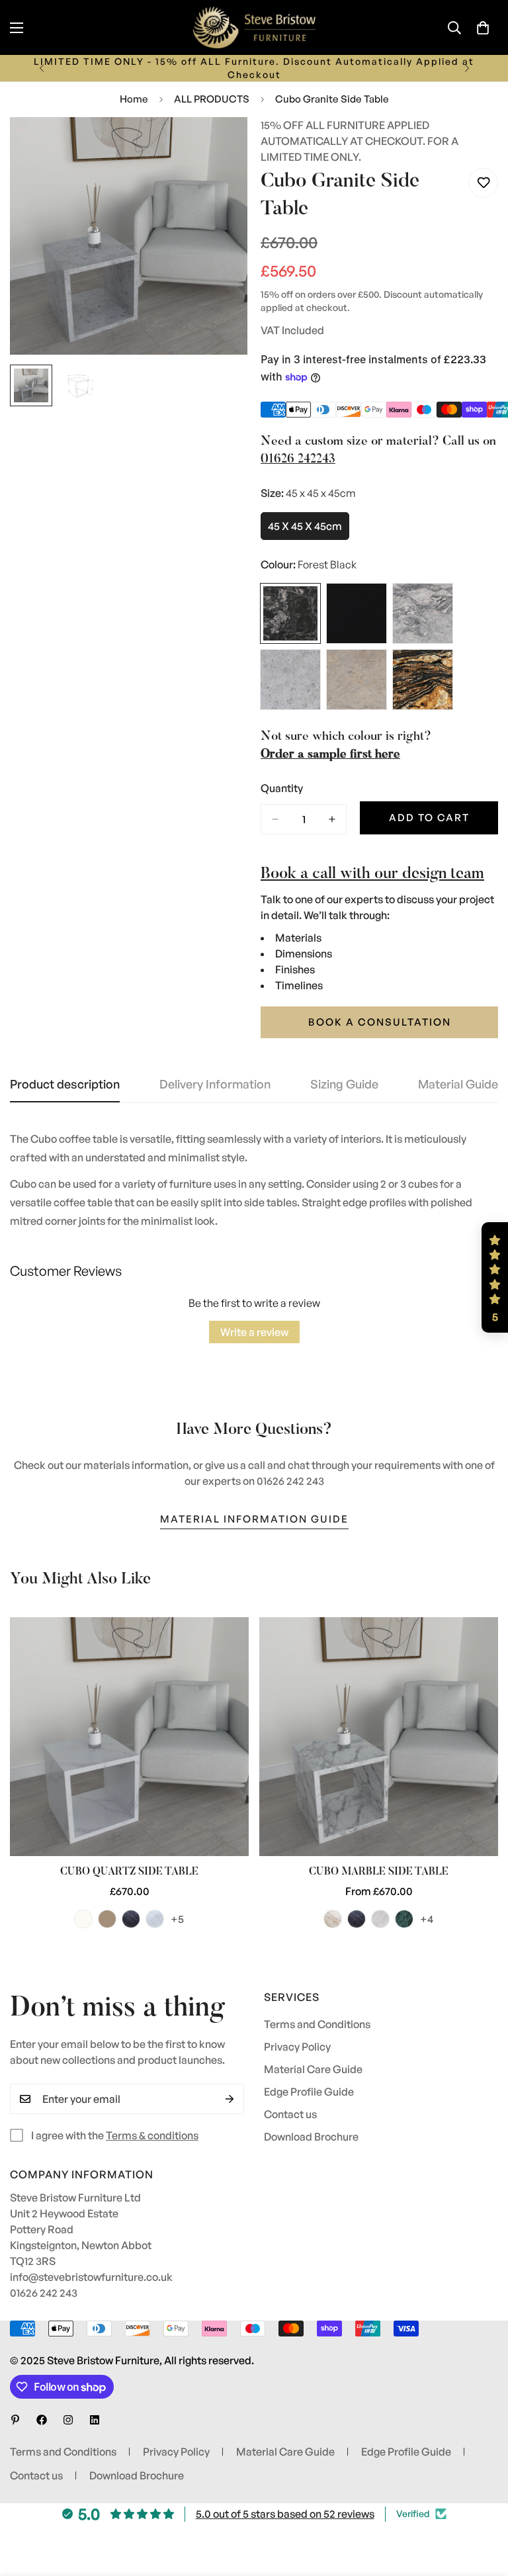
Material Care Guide (313, 2069)
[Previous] (41, 68)
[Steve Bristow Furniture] (254, 27)
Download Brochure (311, 2137)
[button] (483, 28)
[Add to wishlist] (483, 183)
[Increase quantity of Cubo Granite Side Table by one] (332, 819)
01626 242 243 (44, 2293)
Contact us (290, 2114)
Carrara (380, 1919)
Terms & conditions (152, 2135)
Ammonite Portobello (107, 1919)
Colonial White (290, 680)
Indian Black (357, 613)
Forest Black (290, 613)
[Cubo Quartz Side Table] (129, 1737)
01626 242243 (298, 460)
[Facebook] (42, 2420)
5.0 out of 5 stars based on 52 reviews (285, 2514)
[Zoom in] (219, 145)
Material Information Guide (254, 1519)
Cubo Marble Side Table (379, 1872)
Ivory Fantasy (357, 680)
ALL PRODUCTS (212, 99)
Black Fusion (423, 680)
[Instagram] (68, 2420)
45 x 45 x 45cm (309, 530)
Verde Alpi (404, 1919)
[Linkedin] (95, 2420)
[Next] (467, 68)
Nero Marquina (131, 1919)
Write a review (254, 1332)
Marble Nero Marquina (357, 1919)
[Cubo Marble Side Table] (379, 1737)
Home (134, 99)
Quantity (282, 788)
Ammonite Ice (83, 1919)
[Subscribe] (230, 2099)
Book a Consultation (380, 1022)
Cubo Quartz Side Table (129, 1872)
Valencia (155, 1919)
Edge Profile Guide (309, 2092)
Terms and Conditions (317, 2024)
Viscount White (423, 613)
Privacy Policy (297, 2047)
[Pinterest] (15, 2420)
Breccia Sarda (333, 1919)
